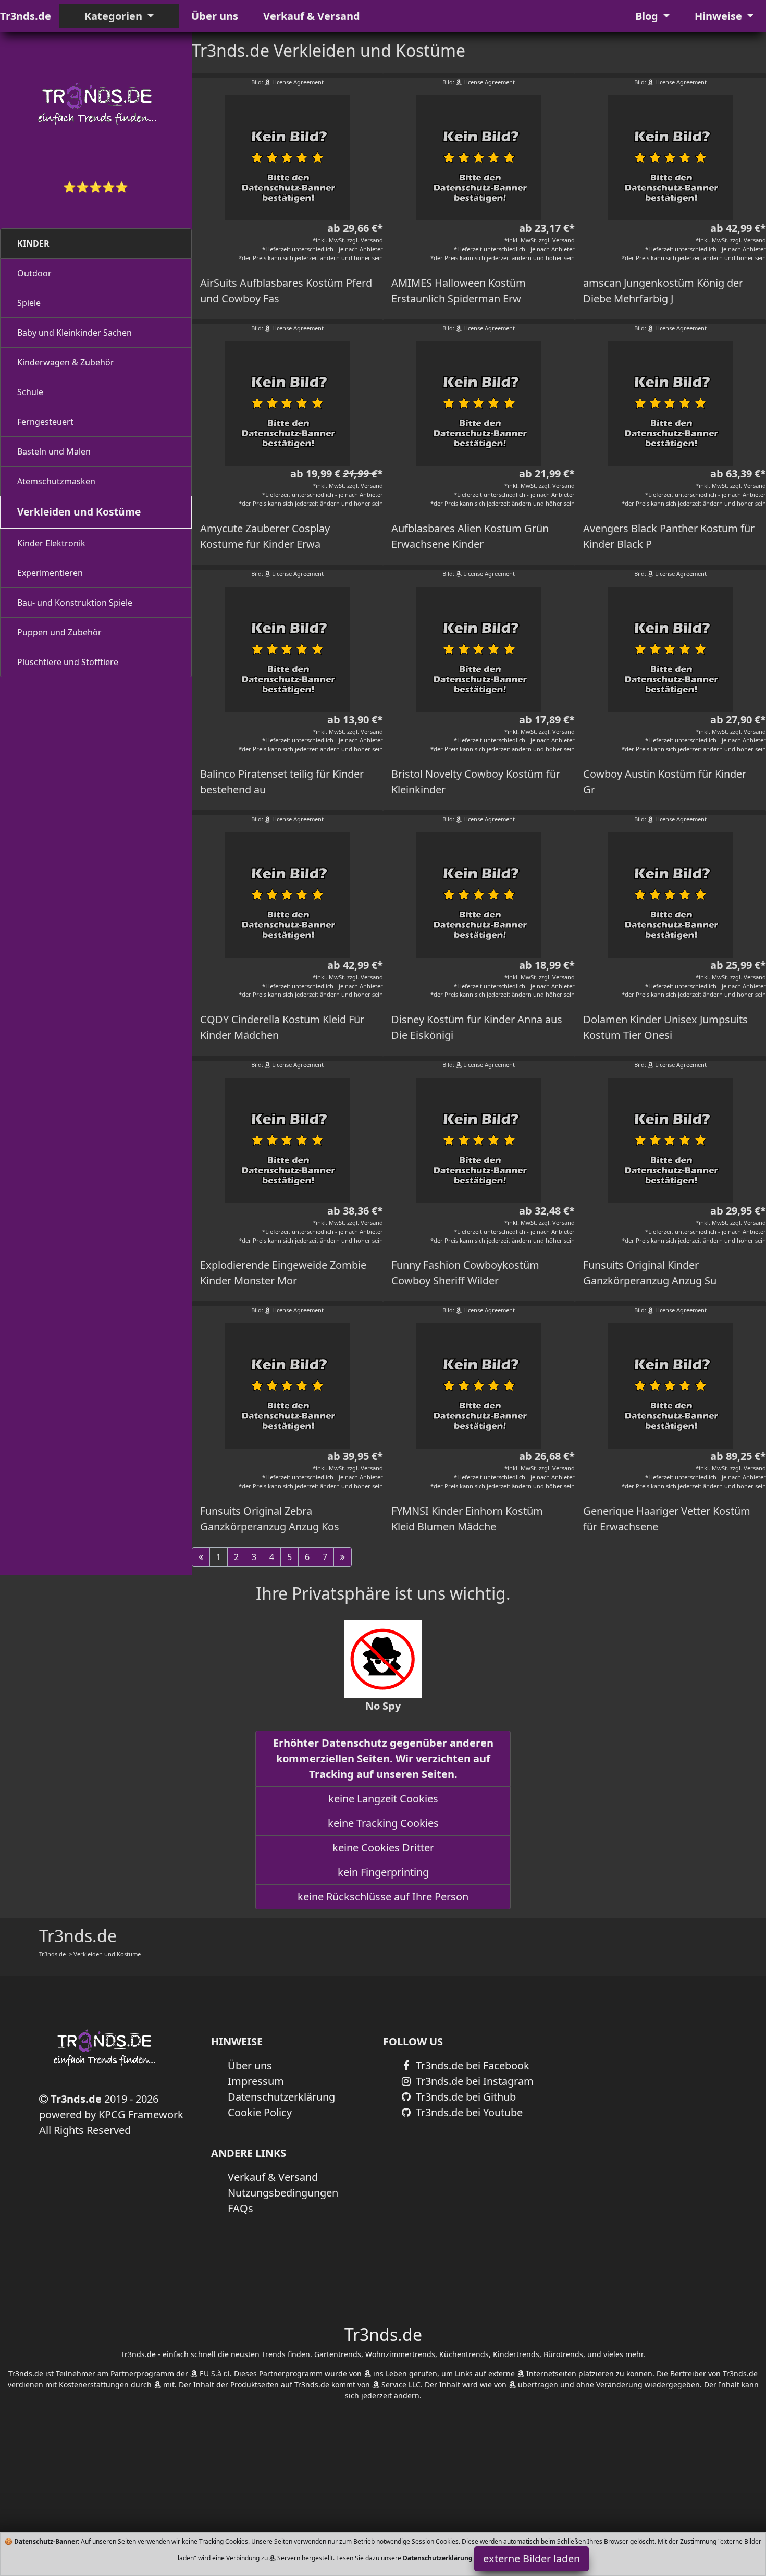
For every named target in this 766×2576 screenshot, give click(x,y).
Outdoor (34, 273)
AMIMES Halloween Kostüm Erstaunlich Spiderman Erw (459, 291)
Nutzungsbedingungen (283, 2193)
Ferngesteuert (45, 422)
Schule (30, 392)
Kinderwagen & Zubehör (66, 362)
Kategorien (115, 16)
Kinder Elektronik (51, 543)
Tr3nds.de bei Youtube (468, 2112)
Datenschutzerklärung (281, 2097)
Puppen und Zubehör (59, 632)
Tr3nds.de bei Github (465, 2097)
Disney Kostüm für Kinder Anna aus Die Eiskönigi (477, 1027)
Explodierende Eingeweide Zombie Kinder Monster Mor (283, 1273)
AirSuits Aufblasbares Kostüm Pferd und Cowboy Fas (286, 291)
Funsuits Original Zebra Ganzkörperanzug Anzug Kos (270, 1519)
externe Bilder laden (532, 2559)
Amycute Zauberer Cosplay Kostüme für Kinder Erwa (265, 536)
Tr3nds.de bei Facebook (471, 2065)
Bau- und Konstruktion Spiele (75, 603)
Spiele (29, 303)
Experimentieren (50, 573)
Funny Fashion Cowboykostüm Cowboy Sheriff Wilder (465, 1273)
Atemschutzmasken (56, 481)
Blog (648, 16)
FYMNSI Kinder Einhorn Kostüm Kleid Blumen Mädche (467, 1519)
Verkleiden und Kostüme (79, 512)
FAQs (240, 2208)
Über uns (215, 16)
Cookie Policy (260, 2112)
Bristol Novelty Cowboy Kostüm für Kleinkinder (476, 782)
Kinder (33, 243)
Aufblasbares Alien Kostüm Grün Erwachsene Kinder (470, 536)
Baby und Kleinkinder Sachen (75, 333)
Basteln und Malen (54, 451)
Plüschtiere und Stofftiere (68, 662)
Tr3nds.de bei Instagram (473, 2081)
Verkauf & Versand (312, 16)
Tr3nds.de (26, 16)
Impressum (256, 2081)
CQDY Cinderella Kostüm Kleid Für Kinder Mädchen (282, 1027)
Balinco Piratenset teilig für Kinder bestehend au (282, 782)
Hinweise (720, 16)
